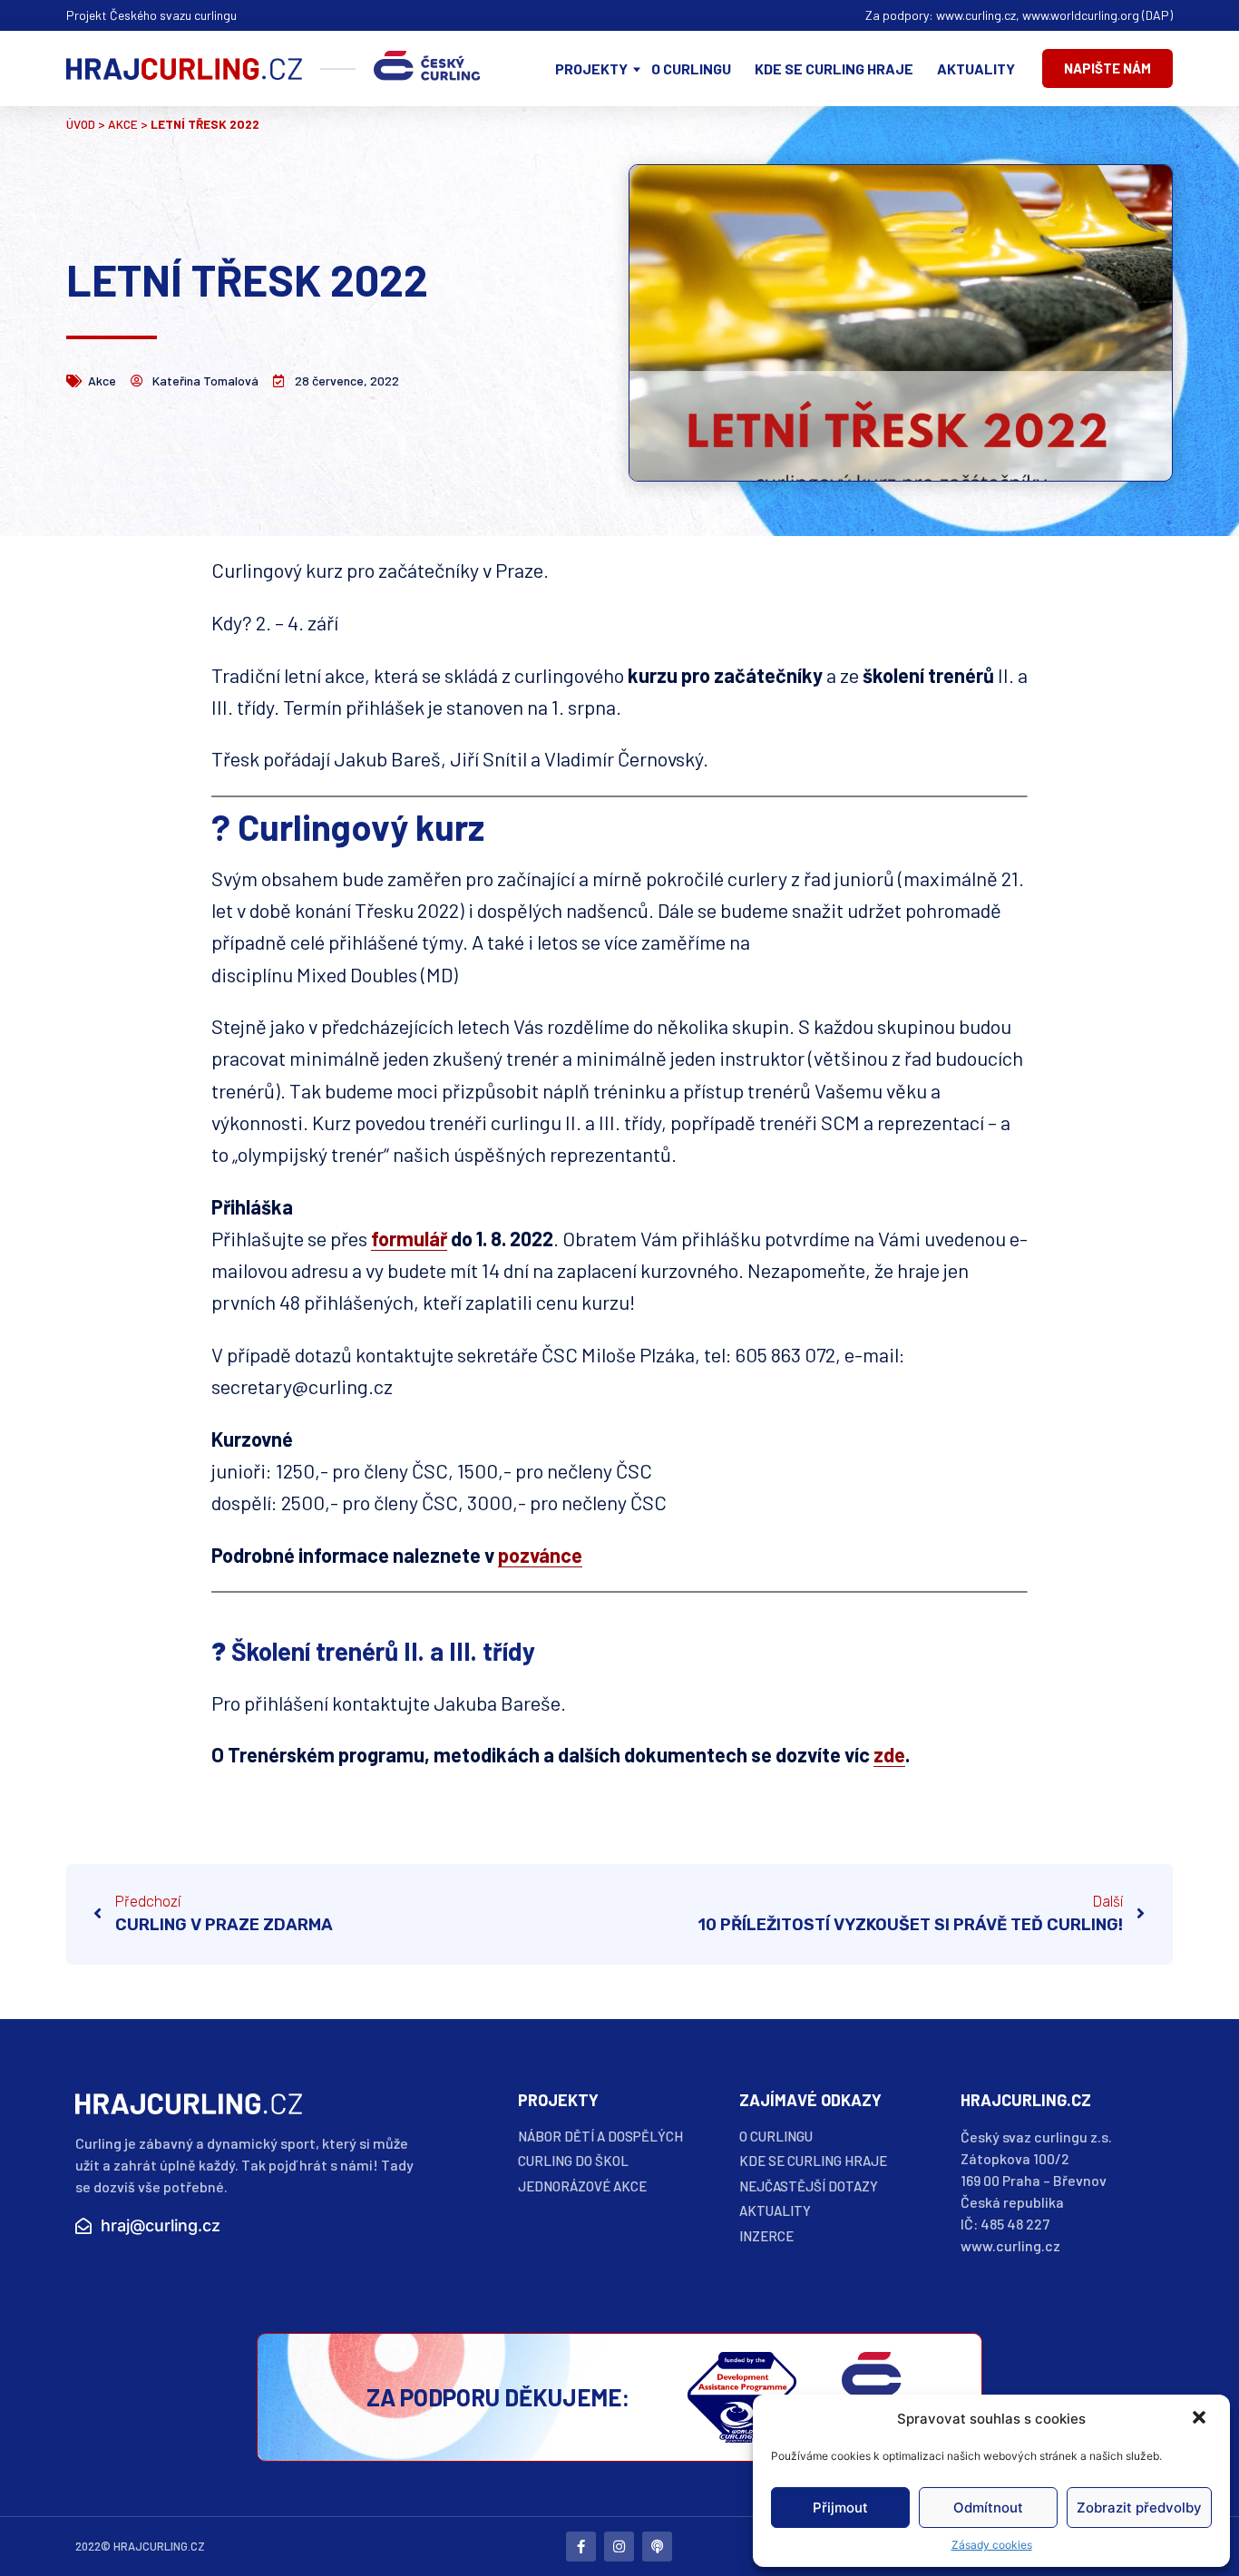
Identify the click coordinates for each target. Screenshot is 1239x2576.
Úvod (81, 124)
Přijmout (840, 2508)
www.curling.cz (976, 15)
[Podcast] (657, 2547)
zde (889, 1754)
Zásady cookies (992, 2545)
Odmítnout (988, 2508)
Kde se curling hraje (834, 68)
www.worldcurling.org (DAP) (1098, 15)
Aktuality (976, 68)
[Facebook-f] (581, 2547)
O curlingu (691, 68)
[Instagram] (619, 2547)
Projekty (591, 68)
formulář (409, 1238)
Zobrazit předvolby (1139, 2508)
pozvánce (540, 1555)
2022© (93, 2546)
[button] (1201, 2419)
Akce (123, 124)
